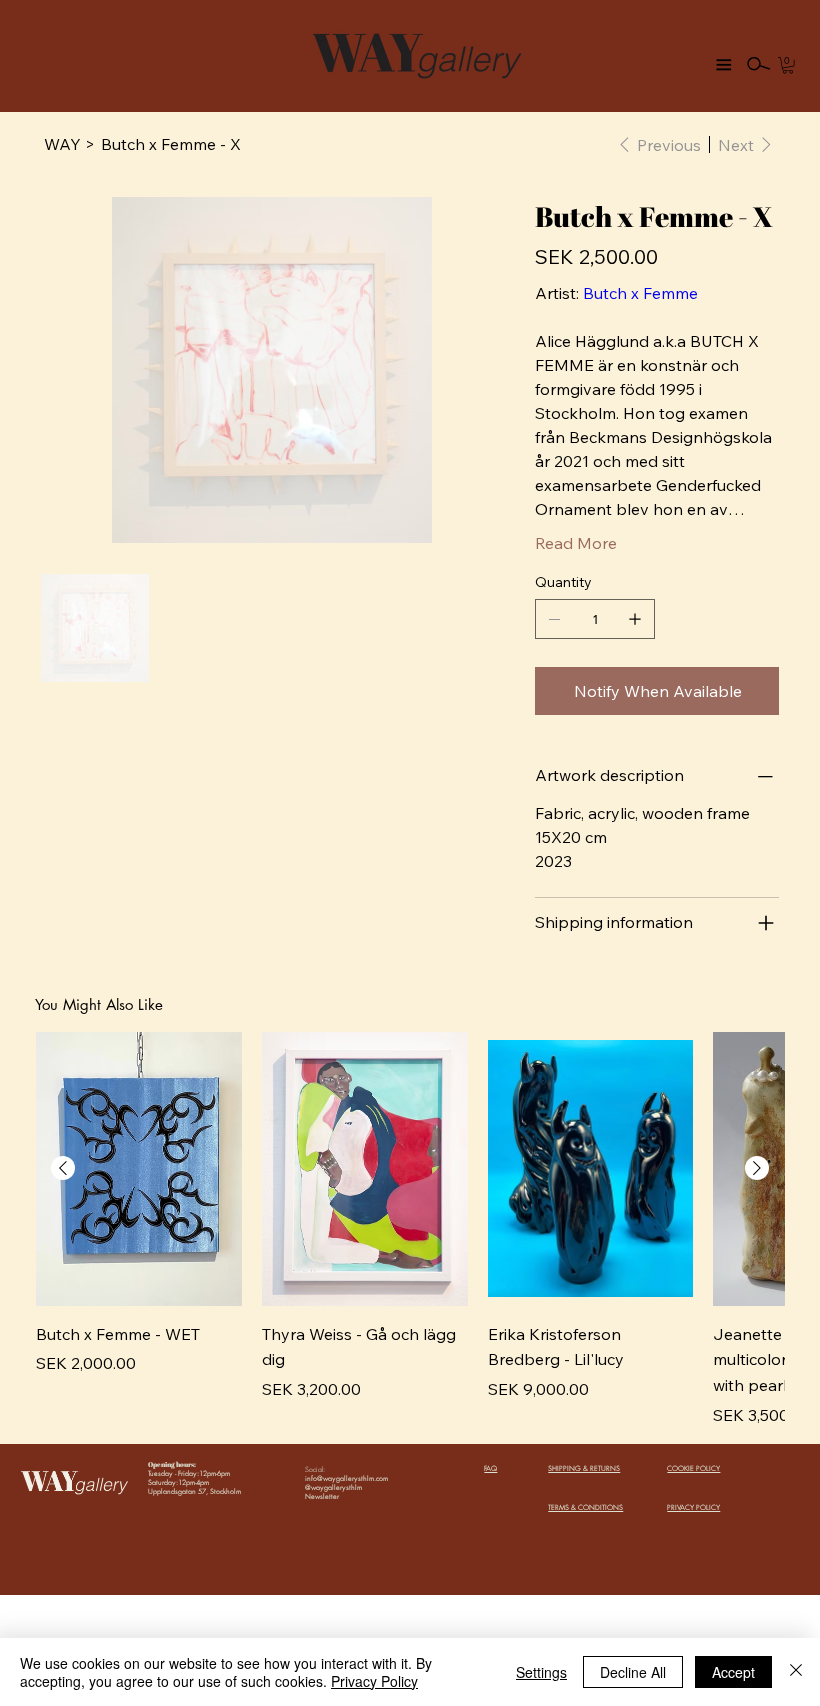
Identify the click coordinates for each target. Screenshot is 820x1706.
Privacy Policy (374, 1681)
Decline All (633, 1672)
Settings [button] (541, 1672)
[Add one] (635, 619)
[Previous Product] (63, 1168)
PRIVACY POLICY (693, 1507)
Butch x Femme (640, 293)
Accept (733, 1672)
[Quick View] (139, 1169)
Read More (576, 543)
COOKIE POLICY (693, 1468)
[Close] (796, 1672)
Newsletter (322, 1496)
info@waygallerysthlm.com (346, 1478)
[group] (409, 1229)
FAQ (490, 1468)
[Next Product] (757, 1168)
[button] (788, 65)
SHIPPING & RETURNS (584, 1468)
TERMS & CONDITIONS (585, 1507)
